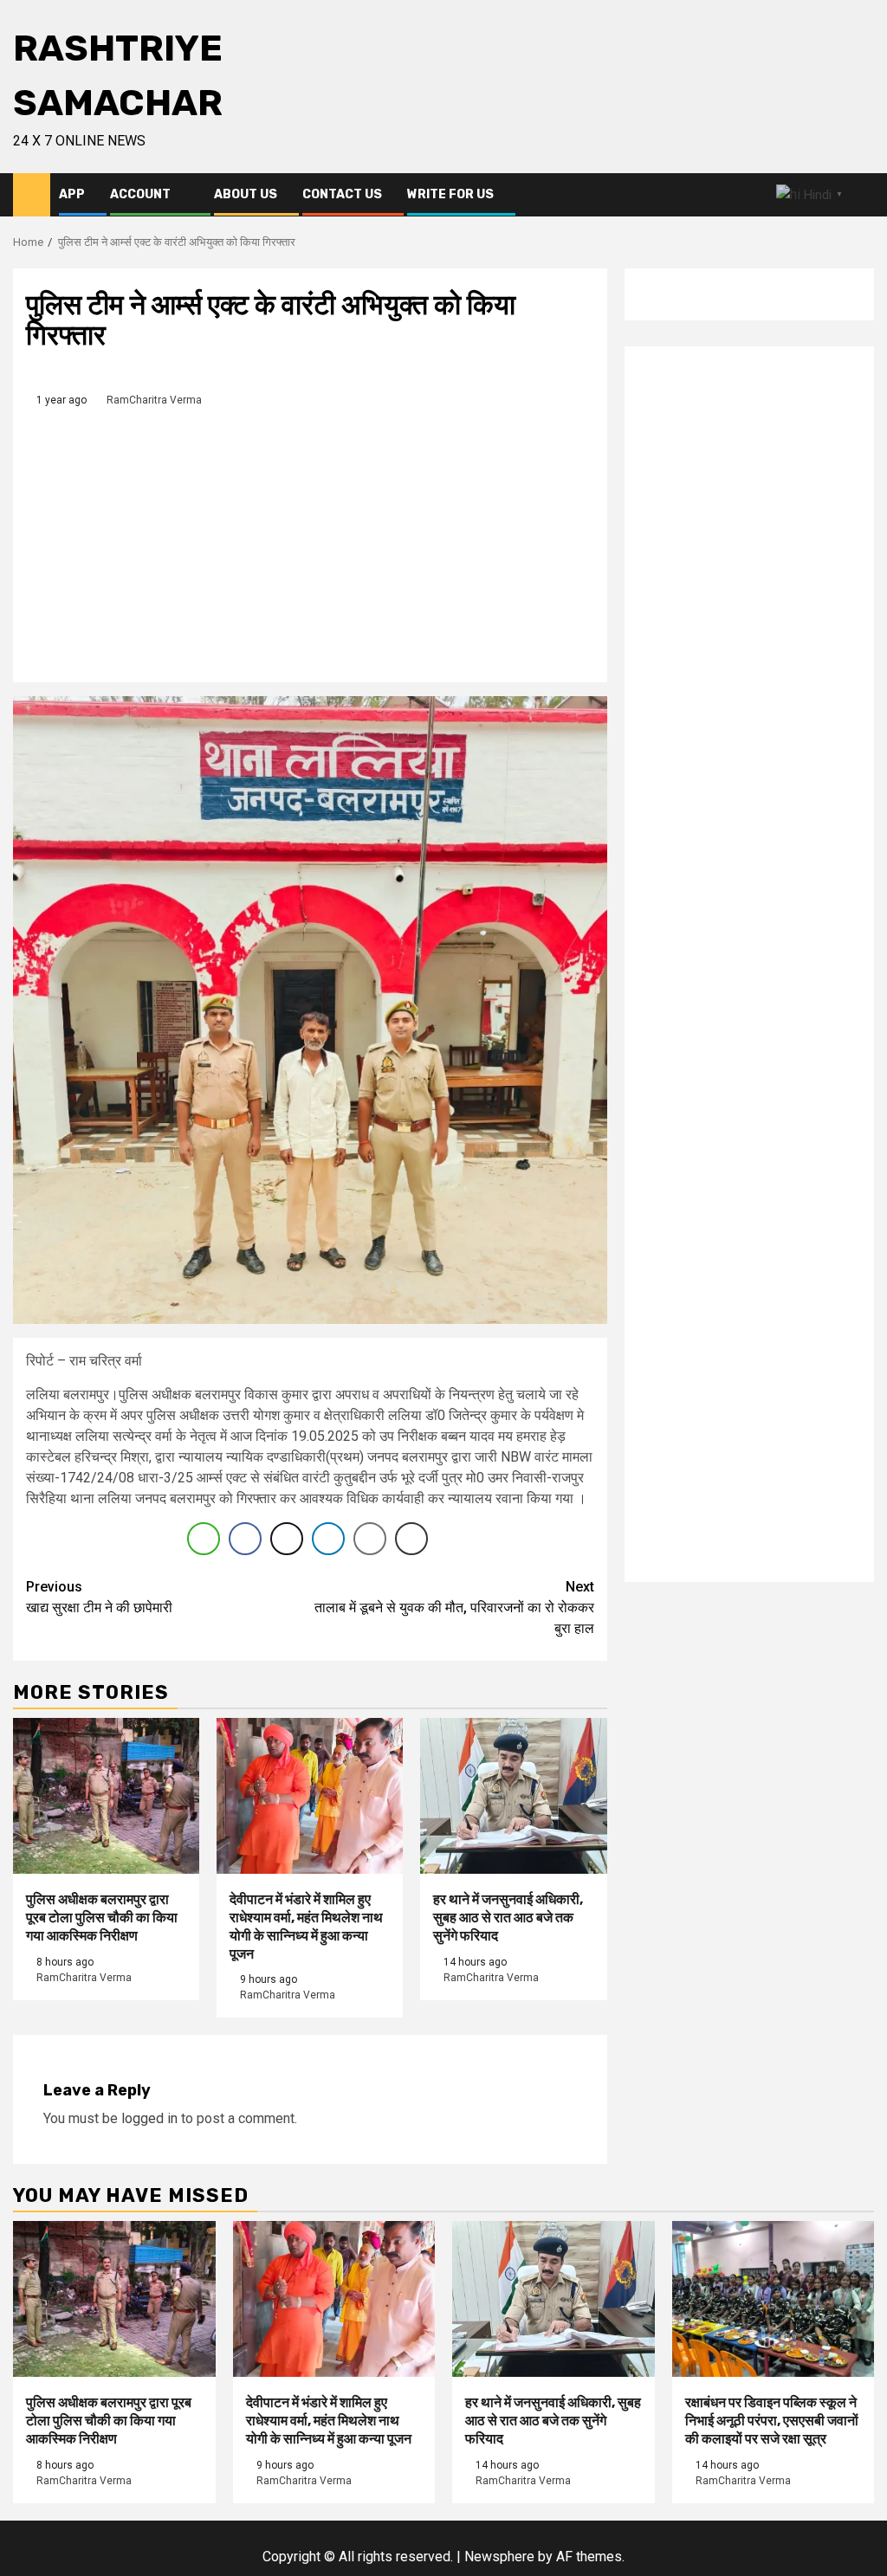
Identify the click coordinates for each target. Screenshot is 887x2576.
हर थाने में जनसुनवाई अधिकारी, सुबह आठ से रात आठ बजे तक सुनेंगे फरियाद (508, 1917)
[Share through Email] (370, 1539)
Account (140, 194)
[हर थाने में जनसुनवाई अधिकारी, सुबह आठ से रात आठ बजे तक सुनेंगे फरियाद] (513, 1796)
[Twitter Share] (287, 1539)
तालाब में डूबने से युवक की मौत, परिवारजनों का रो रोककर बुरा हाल (454, 1608)
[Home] (32, 194)
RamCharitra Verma (154, 400)
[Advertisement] (310, 539)
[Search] (861, 195)
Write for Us (450, 194)
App (72, 194)
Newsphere (499, 2557)
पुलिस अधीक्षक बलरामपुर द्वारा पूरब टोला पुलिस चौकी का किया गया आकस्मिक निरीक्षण (102, 1917)
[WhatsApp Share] (204, 1539)
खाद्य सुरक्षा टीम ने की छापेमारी (99, 1597)
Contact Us (342, 194)
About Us (246, 194)
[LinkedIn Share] (328, 1539)
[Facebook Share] (245, 1539)
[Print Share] (411, 1539)
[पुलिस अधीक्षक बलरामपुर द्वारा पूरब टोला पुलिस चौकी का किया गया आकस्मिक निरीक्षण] (106, 1796)
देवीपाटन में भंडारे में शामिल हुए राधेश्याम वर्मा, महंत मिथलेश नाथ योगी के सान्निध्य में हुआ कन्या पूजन (306, 1926)
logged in (149, 2118)
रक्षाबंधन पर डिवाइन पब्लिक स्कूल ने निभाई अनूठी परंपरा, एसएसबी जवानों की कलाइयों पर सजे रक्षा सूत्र (772, 2421)
